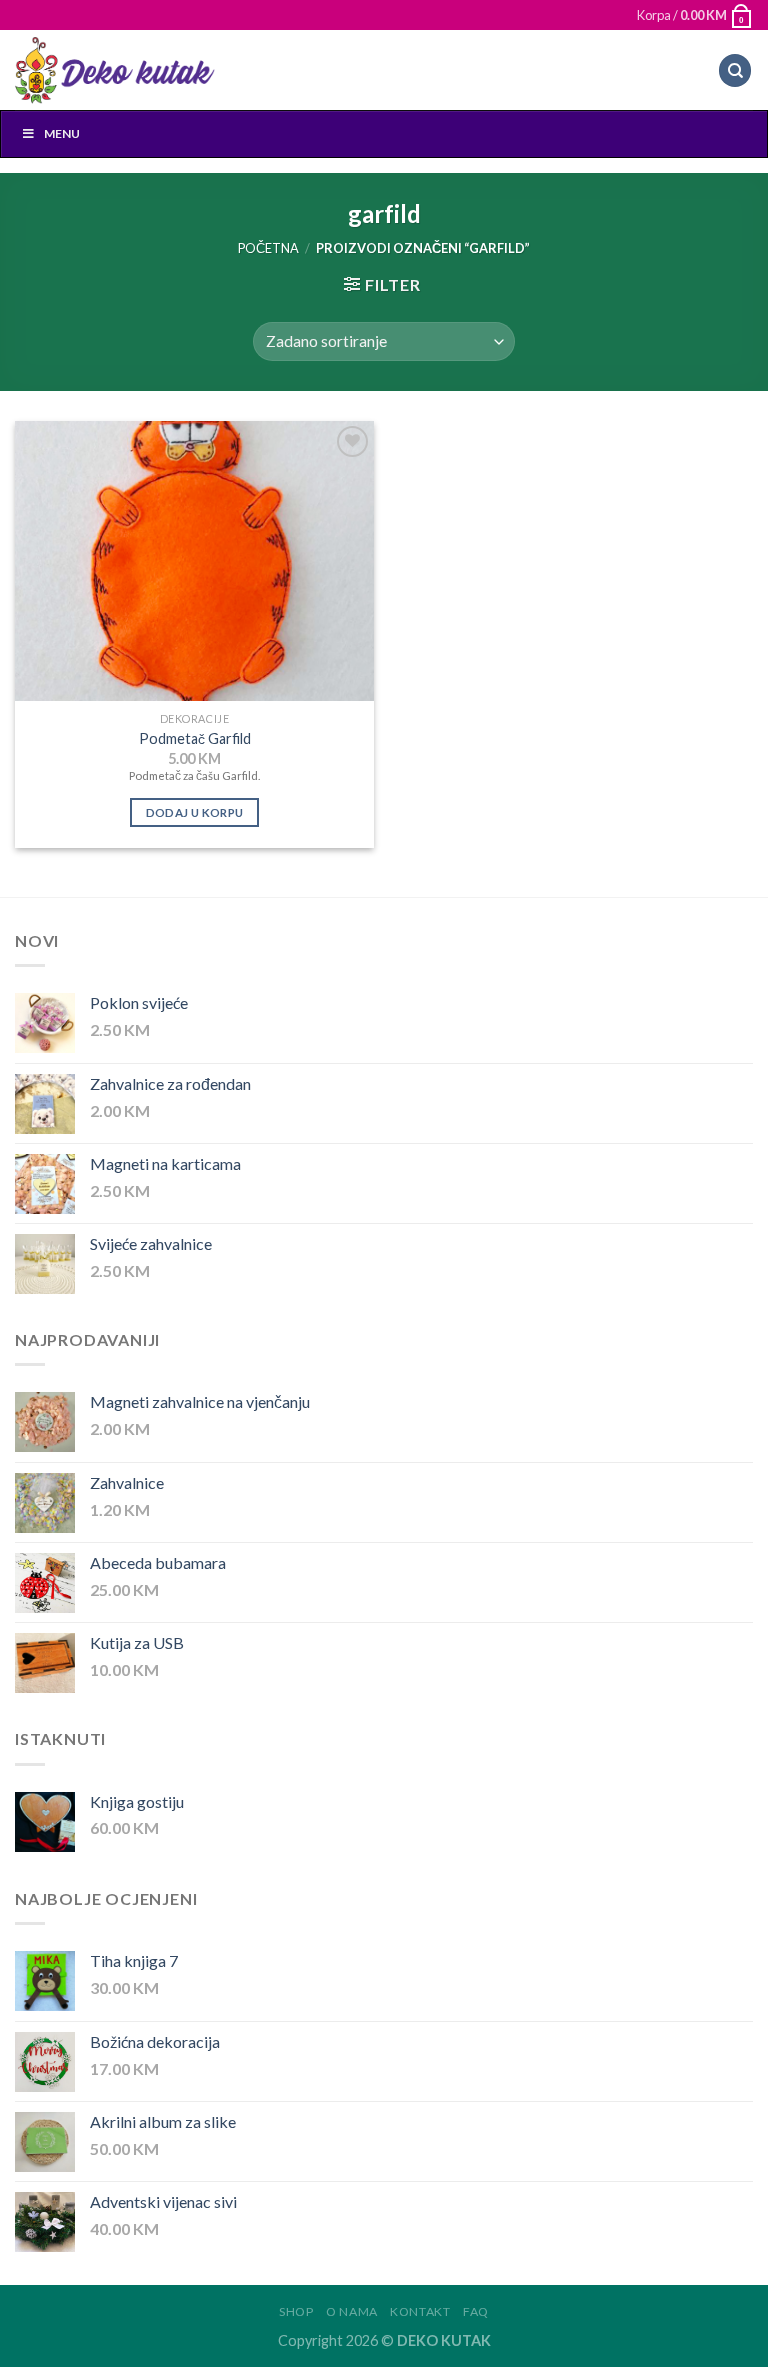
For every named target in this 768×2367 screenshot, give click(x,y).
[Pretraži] (735, 70)
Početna (268, 248)
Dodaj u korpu (195, 812)
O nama (352, 2311)
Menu (62, 133)
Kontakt (420, 2311)
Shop (296, 2311)
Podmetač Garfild (195, 738)
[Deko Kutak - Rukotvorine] (115, 70)
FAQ (476, 2311)
